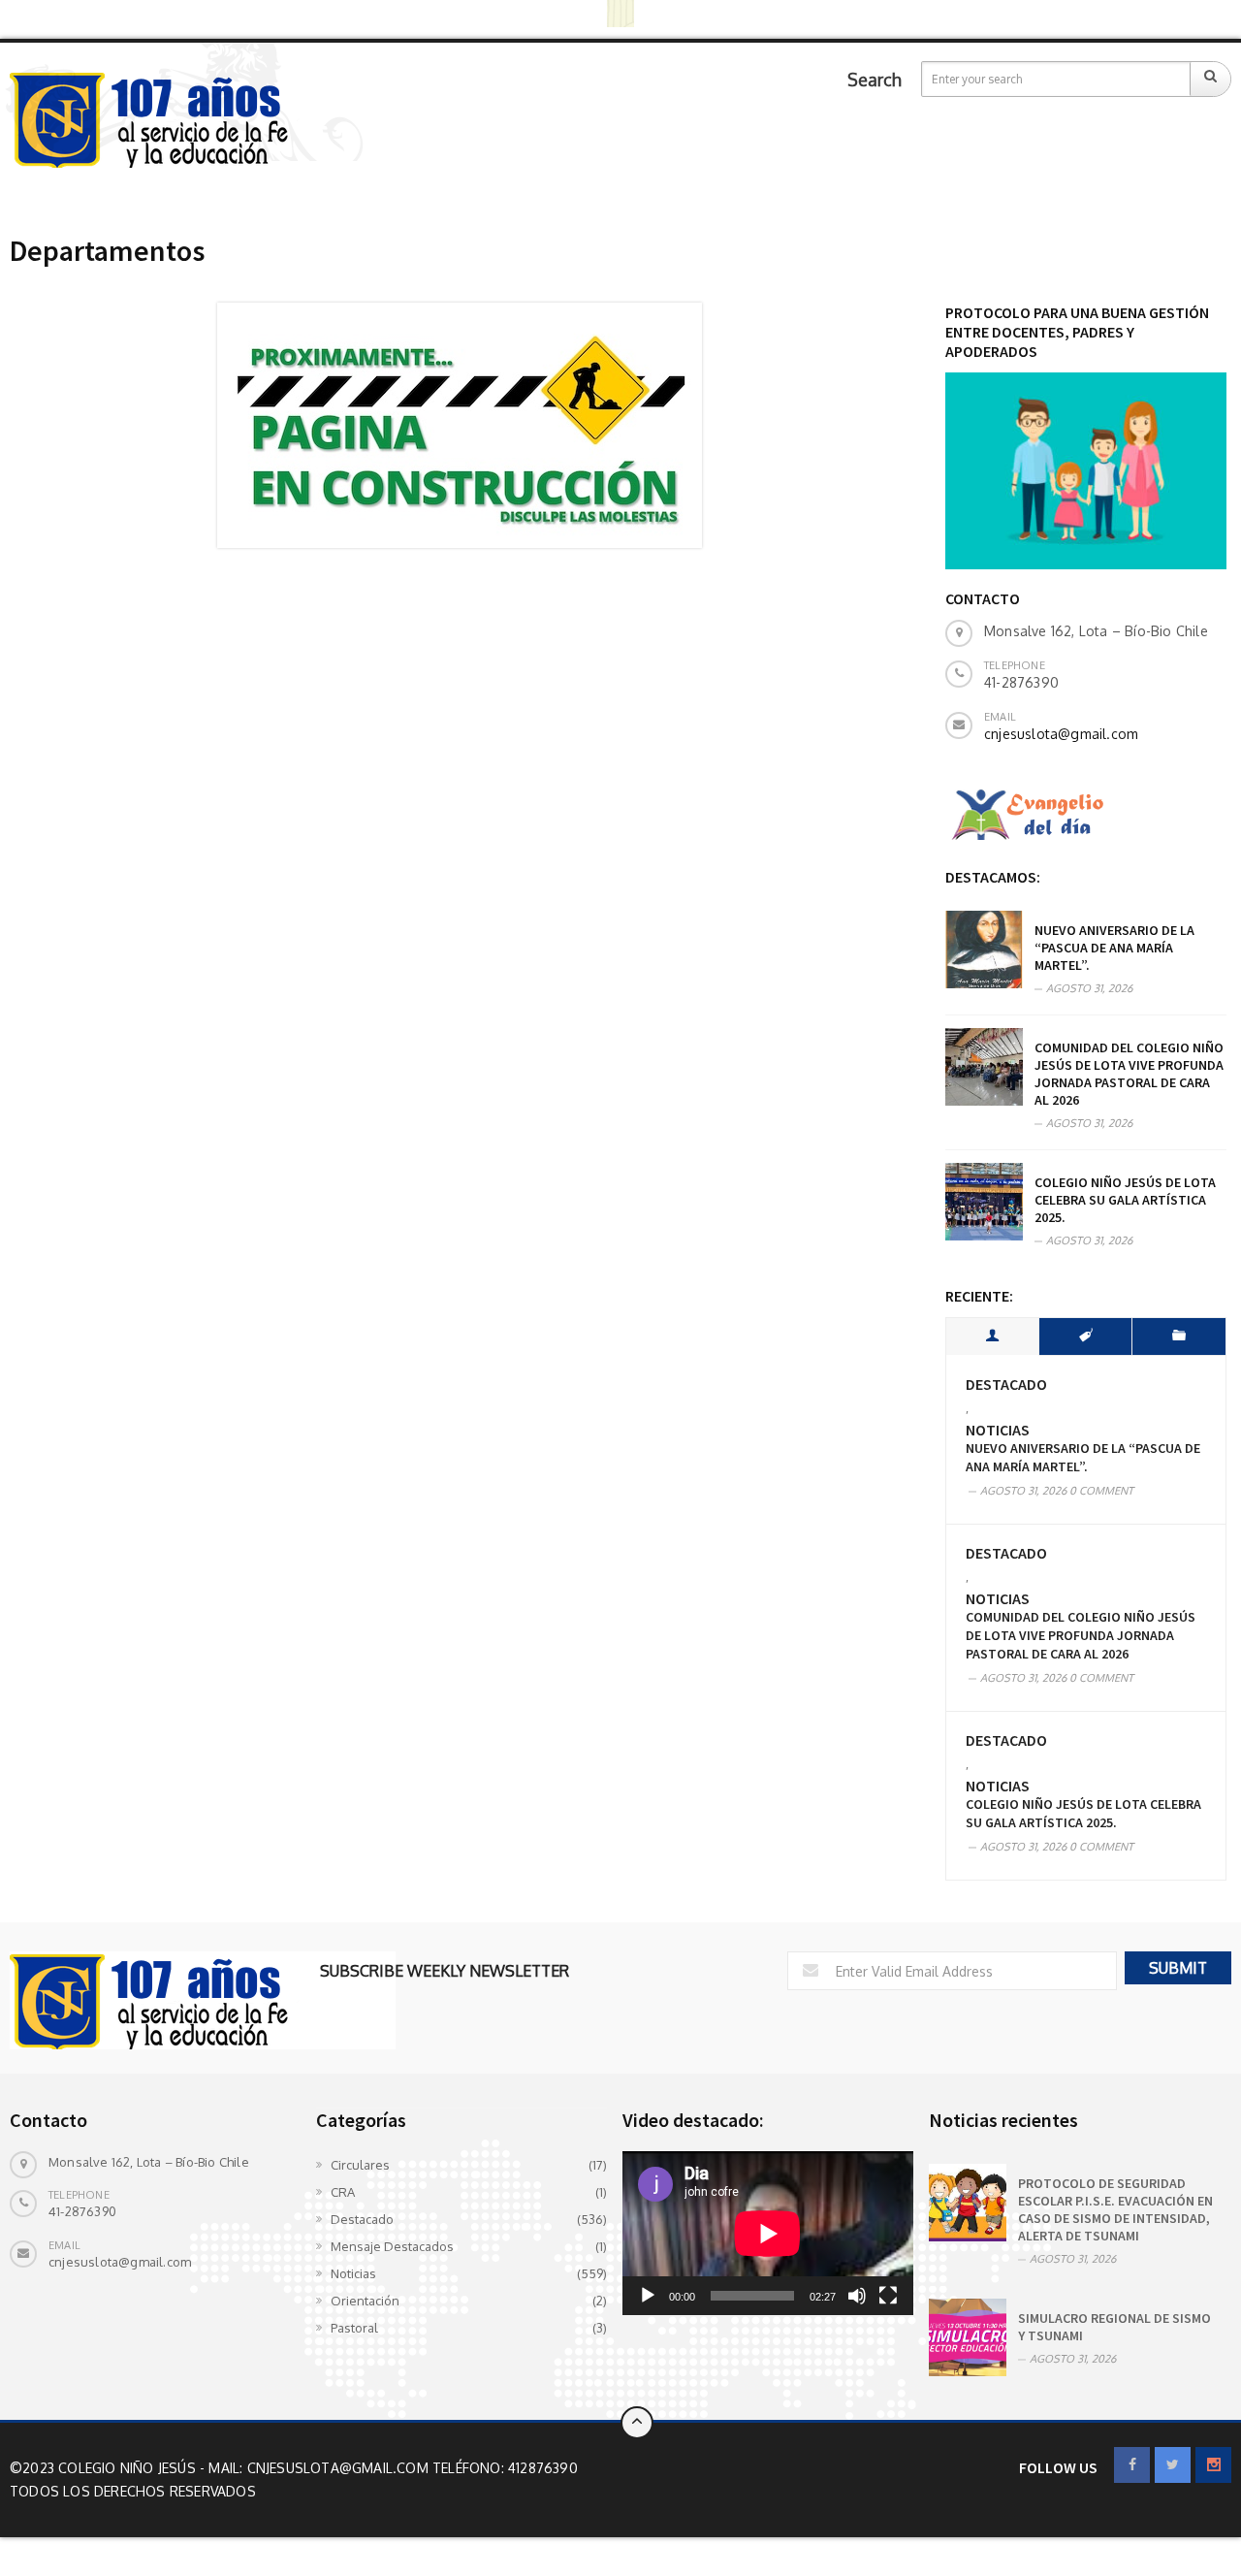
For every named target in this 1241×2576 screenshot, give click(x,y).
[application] (768, 2233)
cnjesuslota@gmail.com (1061, 734)
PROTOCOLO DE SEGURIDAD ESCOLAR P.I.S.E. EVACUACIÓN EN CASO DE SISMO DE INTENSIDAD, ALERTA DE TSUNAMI (1115, 2209)
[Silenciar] (857, 2296)
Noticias (998, 1430)
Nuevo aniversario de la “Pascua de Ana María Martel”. (1114, 948)
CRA (343, 2192)
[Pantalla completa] (888, 2296)
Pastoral (354, 2328)
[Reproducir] (648, 2296)
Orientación (365, 2301)
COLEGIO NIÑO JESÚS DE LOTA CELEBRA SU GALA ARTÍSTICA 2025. (1125, 1200)
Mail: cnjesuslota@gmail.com (320, 2468)
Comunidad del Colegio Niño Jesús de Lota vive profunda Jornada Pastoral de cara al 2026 (1129, 1074)
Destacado (1006, 1385)
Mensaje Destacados (392, 2246)
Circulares (360, 2165)
